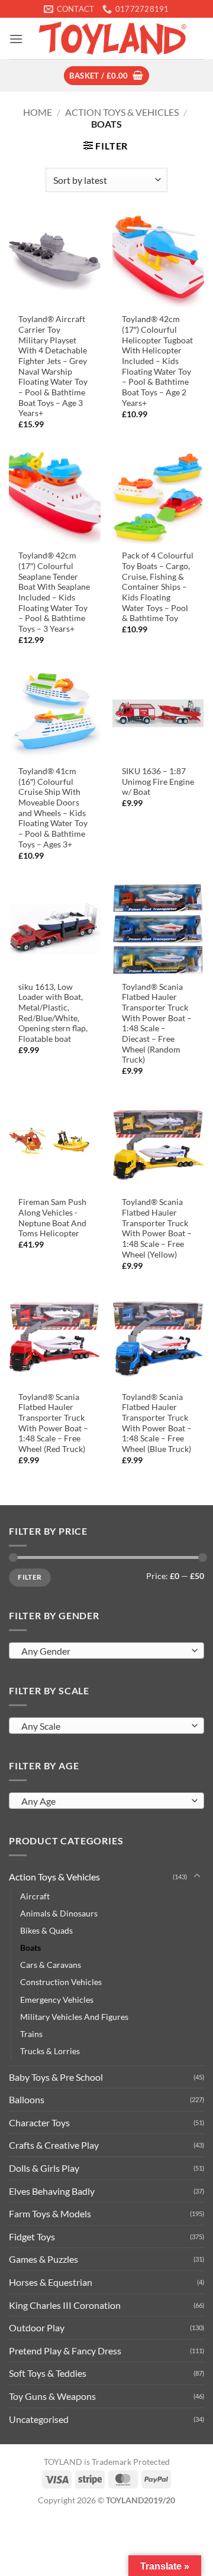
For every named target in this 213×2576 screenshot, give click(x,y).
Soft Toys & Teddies (48, 2373)
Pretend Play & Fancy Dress (65, 2351)
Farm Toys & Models (50, 2213)
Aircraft (35, 1896)
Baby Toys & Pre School (56, 2077)
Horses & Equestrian (51, 2282)
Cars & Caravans (51, 1965)
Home (38, 112)
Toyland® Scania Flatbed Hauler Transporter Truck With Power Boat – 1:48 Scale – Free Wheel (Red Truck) (53, 1423)
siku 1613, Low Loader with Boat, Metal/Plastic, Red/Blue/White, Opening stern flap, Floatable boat (53, 1013)
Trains (31, 2034)
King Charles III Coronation (65, 2305)
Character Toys (39, 2122)
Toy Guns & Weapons (52, 2396)
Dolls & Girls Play (44, 2168)
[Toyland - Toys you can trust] (114, 38)
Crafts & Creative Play (54, 2145)
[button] (16, 39)
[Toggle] (197, 1876)
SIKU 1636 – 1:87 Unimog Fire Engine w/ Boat (158, 782)
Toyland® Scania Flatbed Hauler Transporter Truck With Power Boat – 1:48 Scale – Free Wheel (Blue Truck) (157, 1423)
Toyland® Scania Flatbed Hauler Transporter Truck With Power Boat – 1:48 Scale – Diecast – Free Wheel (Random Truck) (157, 1024)
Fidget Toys (32, 2236)
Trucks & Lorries (50, 2051)
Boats (30, 1948)
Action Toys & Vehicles (122, 112)
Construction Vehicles (61, 1982)
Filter (30, 1577)
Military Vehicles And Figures (74, 2017)
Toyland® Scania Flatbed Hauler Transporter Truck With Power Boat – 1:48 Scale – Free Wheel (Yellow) (157, 1228)
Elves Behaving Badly (52, 2191)
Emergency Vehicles (57, 2000)
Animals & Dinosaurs (59, 1913)
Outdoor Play (37, 2328)
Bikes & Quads (46, 1930)
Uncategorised (39, 2419)
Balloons (27, 2099)
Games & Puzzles (43, 2259)
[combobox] (106, 1651)
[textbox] (104, 1651)
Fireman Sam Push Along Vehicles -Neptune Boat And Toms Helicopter (52, 1218)
